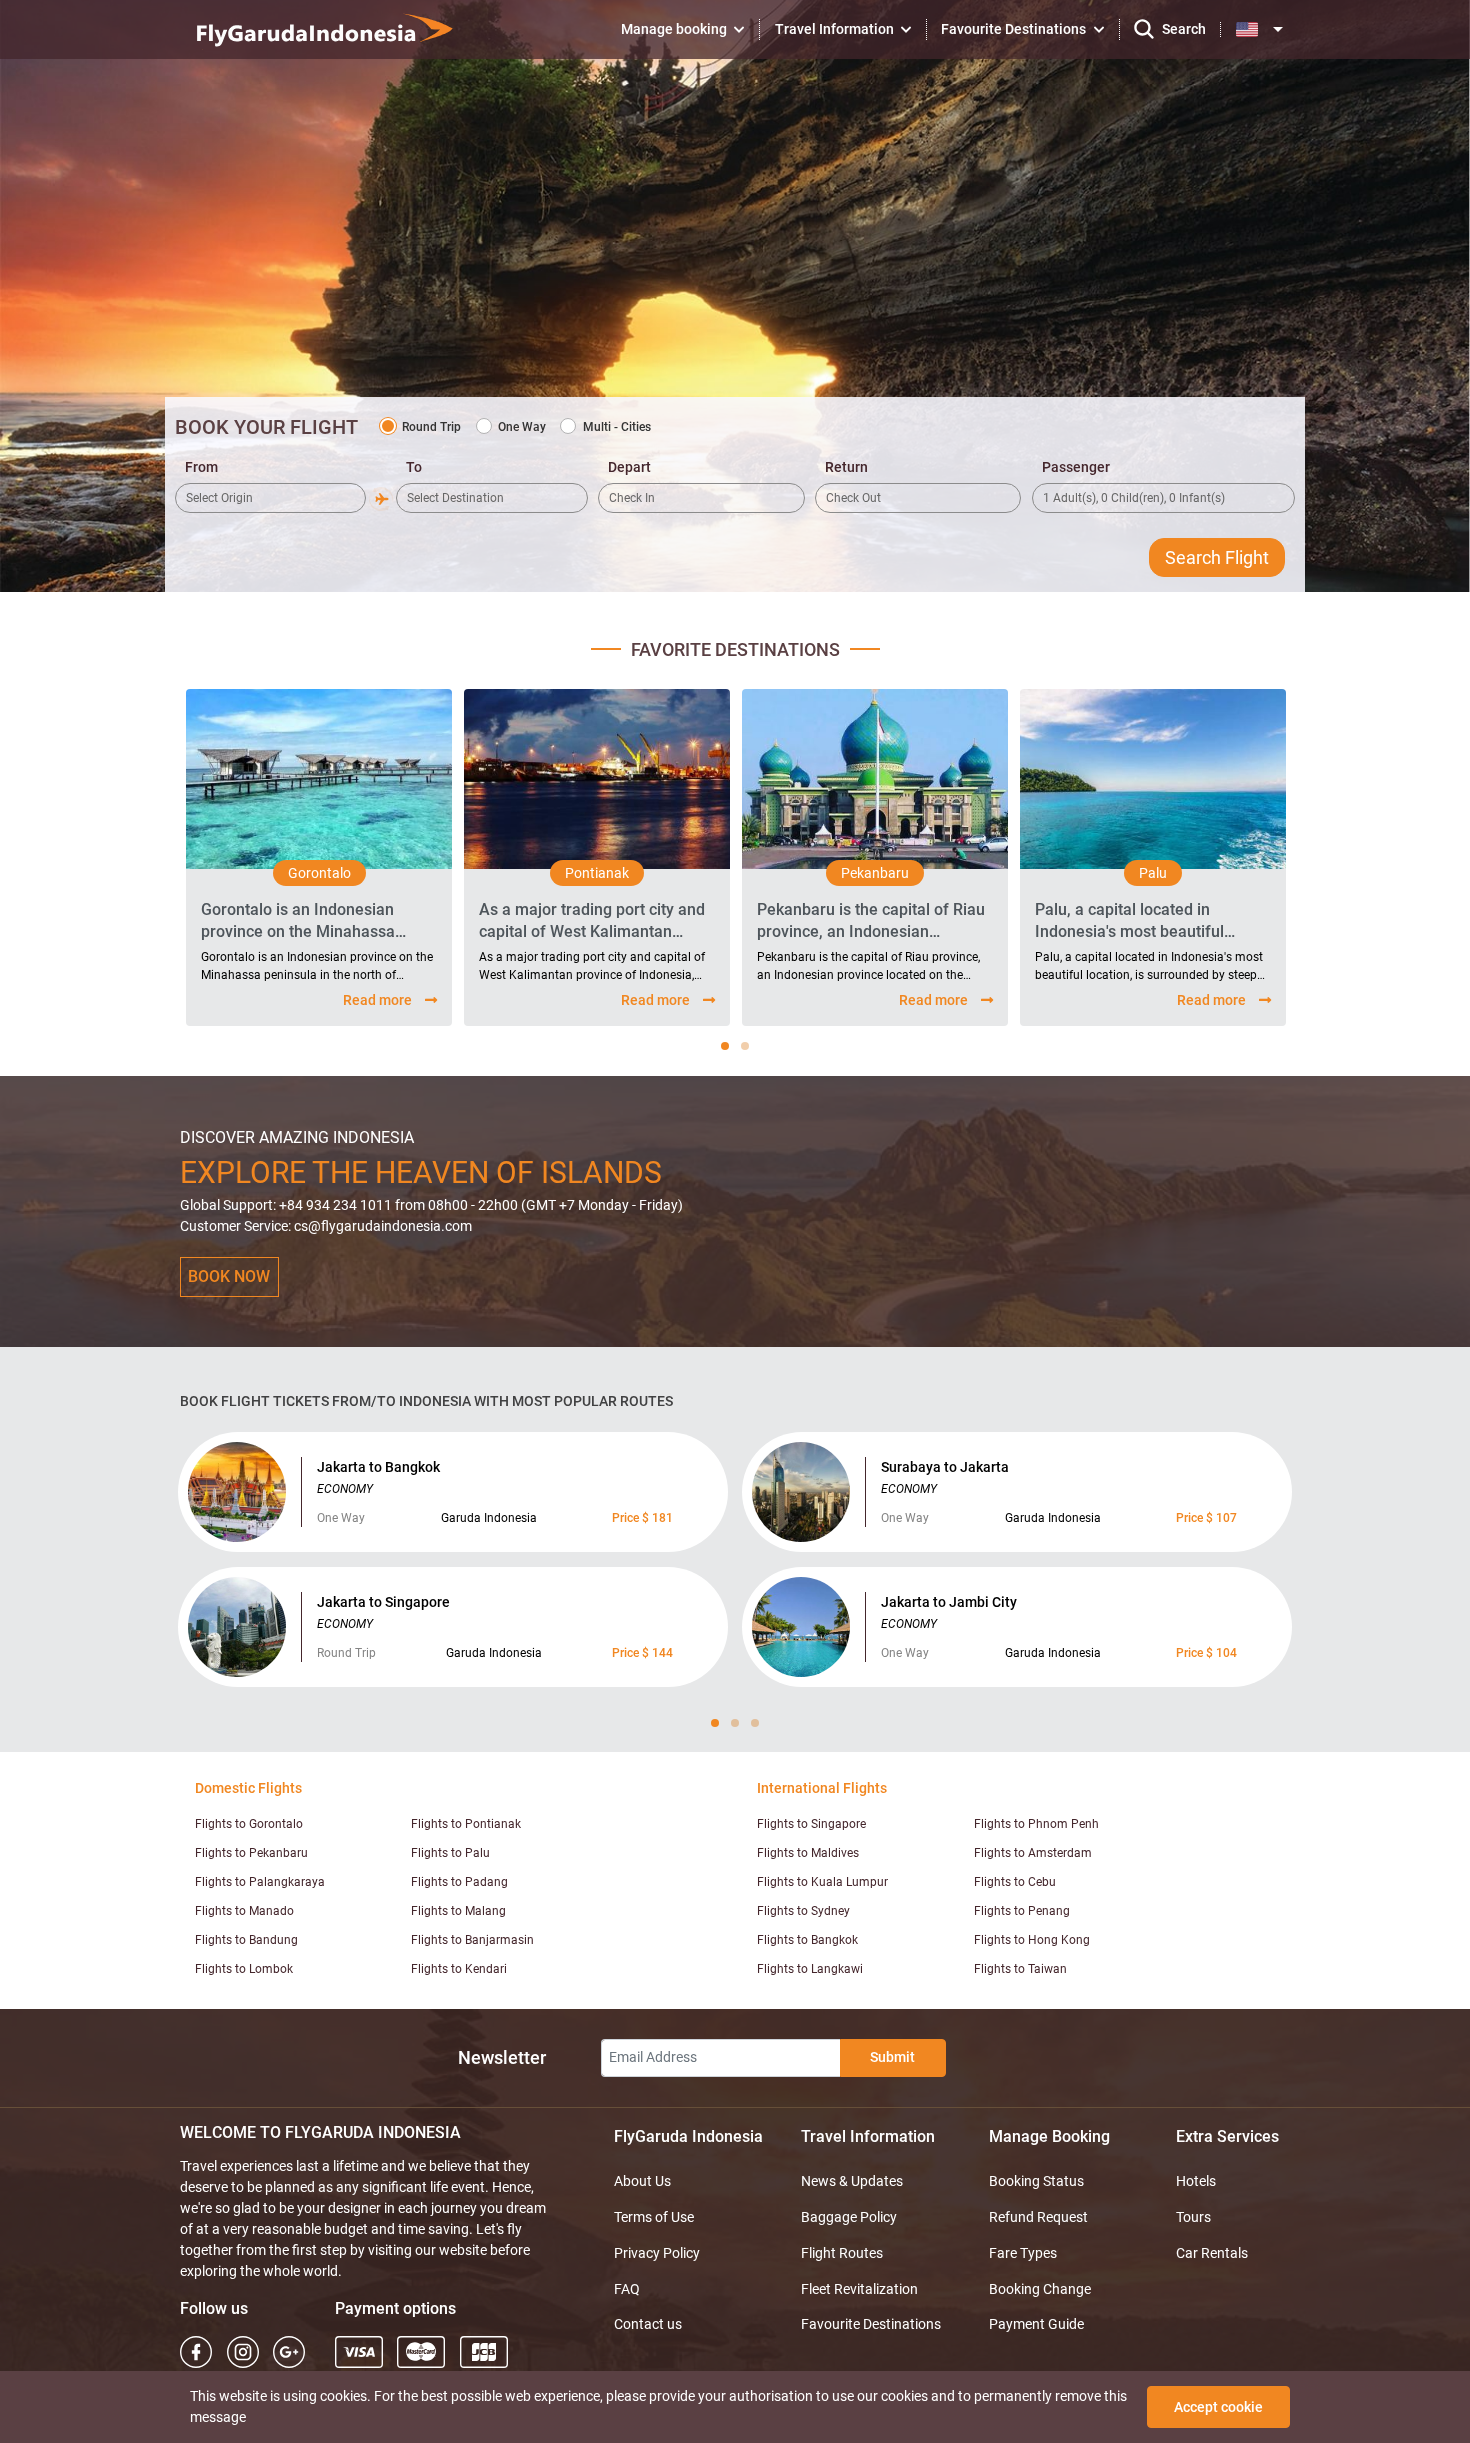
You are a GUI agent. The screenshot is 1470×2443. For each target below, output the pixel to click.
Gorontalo (319, 873)
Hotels (1196, 2181)
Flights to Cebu (1015, 1882)
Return (846, 467)
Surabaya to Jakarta (945, 1467)
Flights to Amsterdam (1033, 1853)
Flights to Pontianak (466, 1824)
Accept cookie (1218, 2407)
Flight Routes (842, 2253)
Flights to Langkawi (810, 1969)
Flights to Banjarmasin (472, 1940)
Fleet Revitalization (859, 2289)
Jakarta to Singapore (383, 1602)
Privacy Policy (657, 2253)
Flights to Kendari (459, 1969)
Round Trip (431, 427)
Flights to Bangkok (807, 1940)
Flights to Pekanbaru (251, 1853)
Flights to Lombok (244, 1969)
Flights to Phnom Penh (1036, 1824)
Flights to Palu (450, 1853)
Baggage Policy (849, 2217)
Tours (1193, 2217)
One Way (522, 427)
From (201, 467)
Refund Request (1038, 2217)
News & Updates (852, 2181)
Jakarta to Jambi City (949, 1602)
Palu (1153, 873)
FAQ (627, 2289)
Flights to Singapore (811, 1824)
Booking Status (1036, 2181)
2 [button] (745, 1046)
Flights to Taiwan (1020, 1969)
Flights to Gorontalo (249, 1824)
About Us (642, 2181)
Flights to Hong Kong (1032, 1940)
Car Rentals (1212, 2253)
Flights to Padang (459, 1882)
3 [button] (755, 1723)
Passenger (1076, 467)
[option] (319, 857)
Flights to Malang (458, 1911)
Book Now (229, 1276)
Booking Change (1040, 2289)
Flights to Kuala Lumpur (822, 1882)
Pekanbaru (875, 873)
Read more (377, 1000)
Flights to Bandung (246, 1940)
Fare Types (1023, 2253)
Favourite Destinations (871, 2324)
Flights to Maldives (808, 1853)
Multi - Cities (616, 427)
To (414, 467)
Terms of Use (654, 2217)
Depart (629, 467)
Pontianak (597, 873)
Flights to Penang (1022, 1911)
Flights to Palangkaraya (260, 1882)
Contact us (648, 2324)
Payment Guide (1036, 2324)
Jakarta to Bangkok (378, 1467)
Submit (892, 2057)
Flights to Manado (244, 1911)
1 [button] (725, 1046)
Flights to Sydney (803, 1911)
